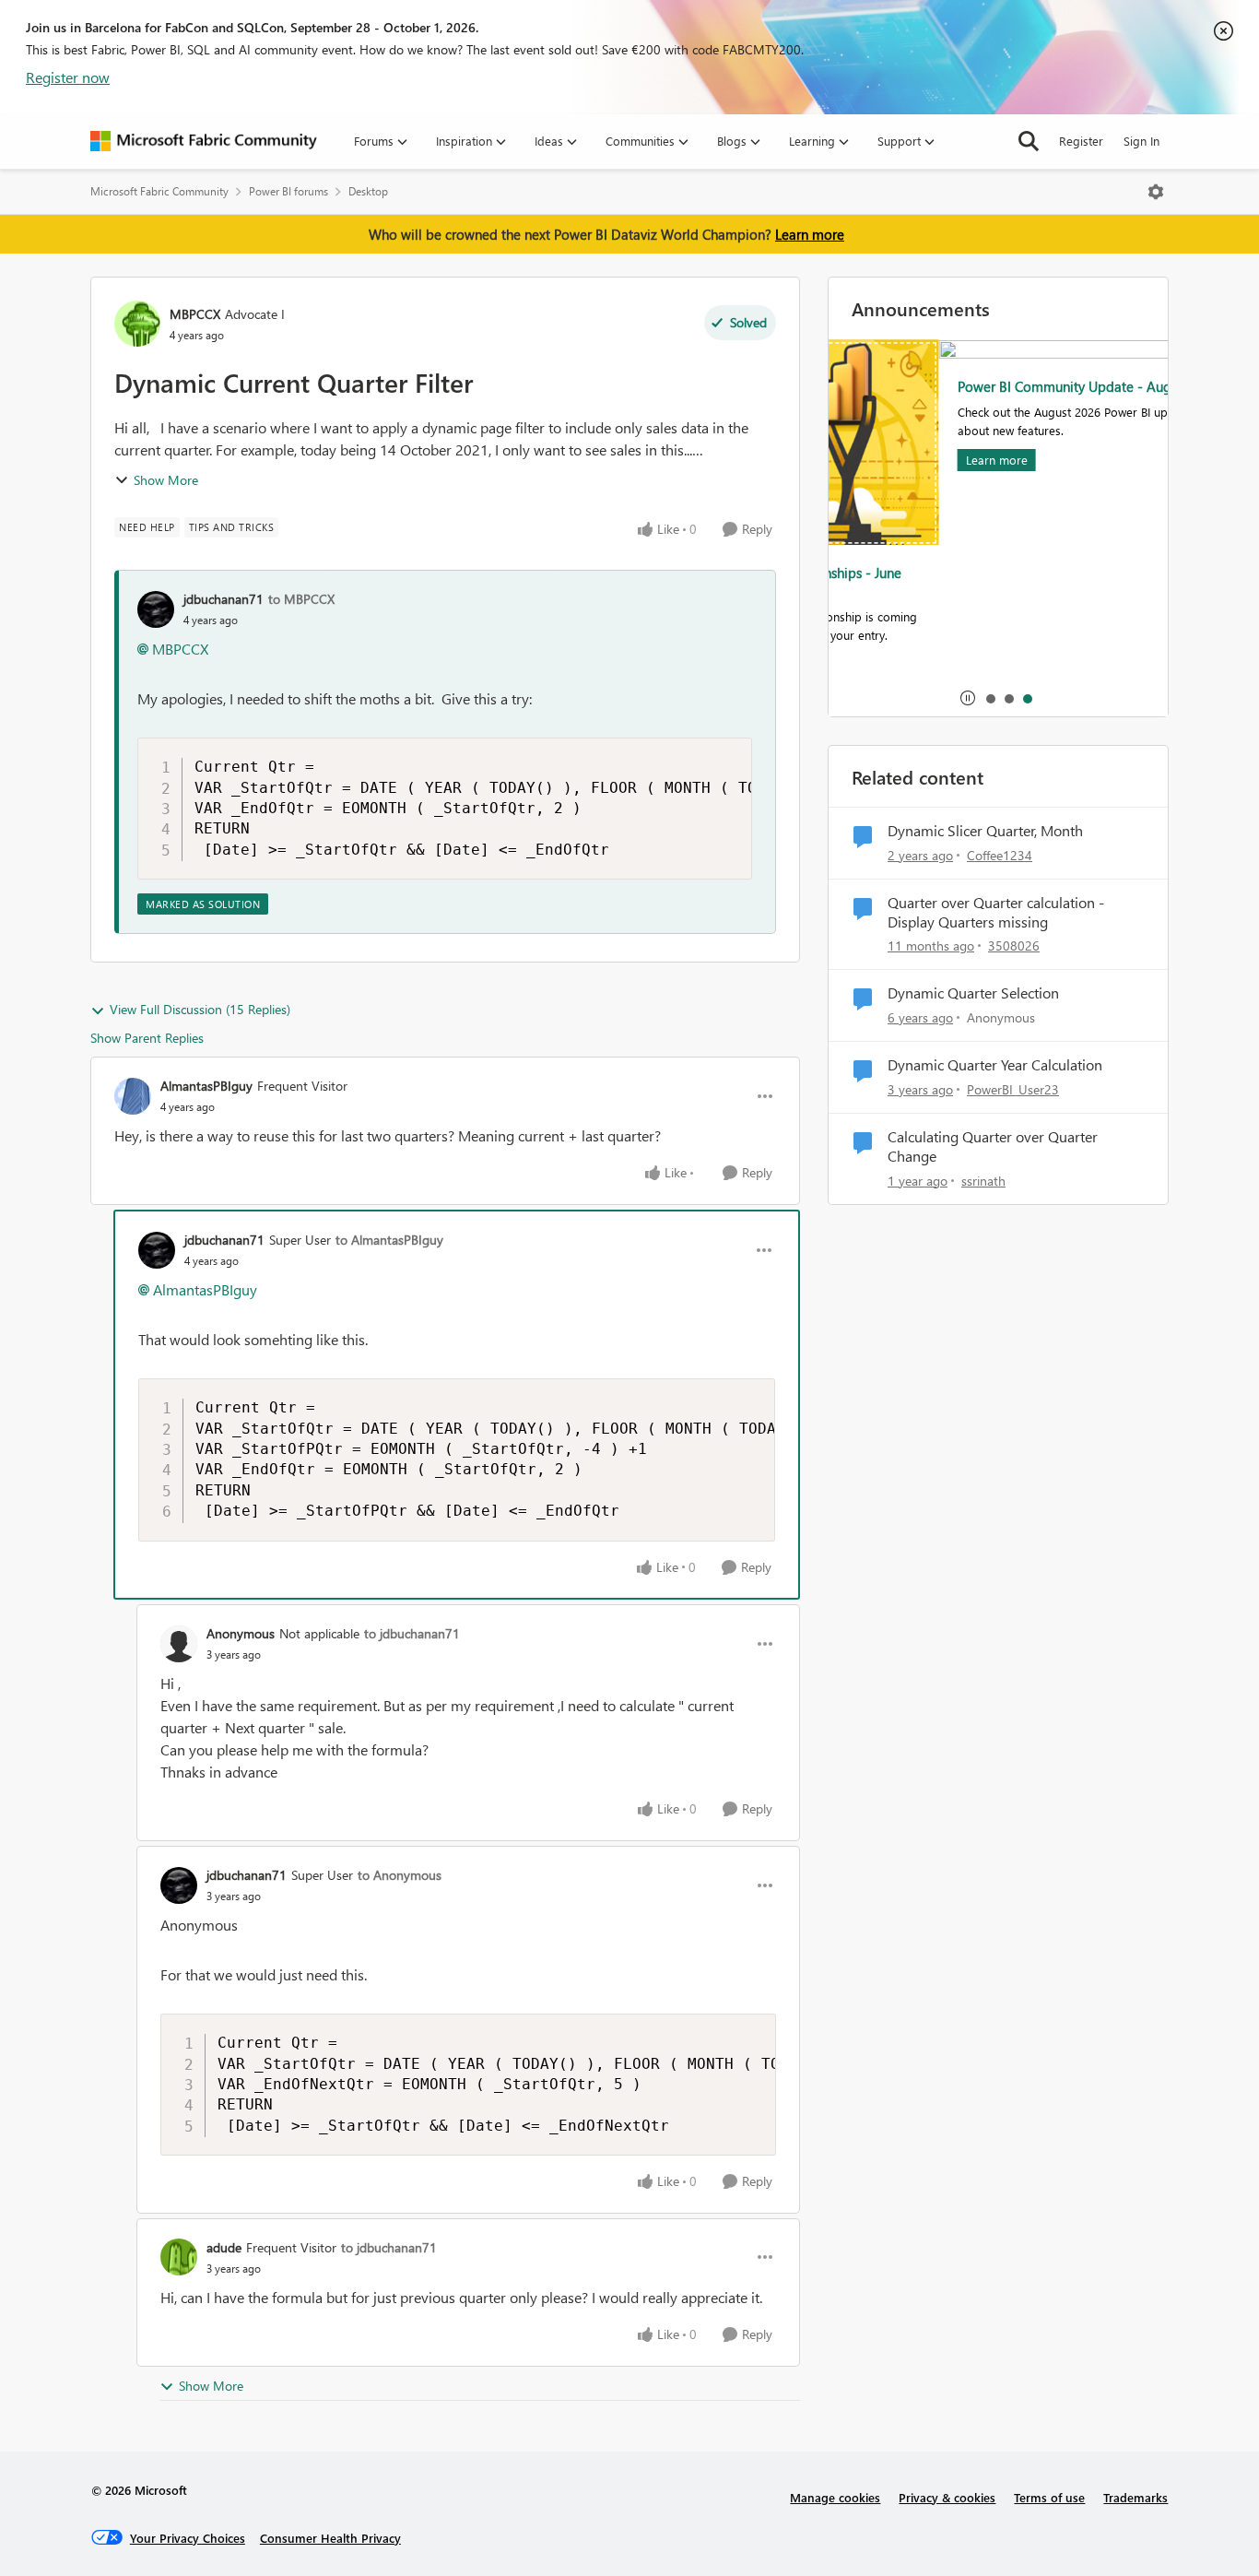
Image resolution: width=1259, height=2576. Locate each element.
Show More (166, 480)
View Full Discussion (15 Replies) (200, 1009)
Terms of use (1049, 2497)
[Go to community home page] (204, 141)
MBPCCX (195, 314)
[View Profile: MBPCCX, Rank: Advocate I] (137, 324)
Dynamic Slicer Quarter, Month (985, 831)
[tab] (990, 698)
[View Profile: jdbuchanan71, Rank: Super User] (157, 1250)
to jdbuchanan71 (412, 1633)
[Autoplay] (968, 698)
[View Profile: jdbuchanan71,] (156, 609)
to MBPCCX (301, 599)
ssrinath (983, 1181)
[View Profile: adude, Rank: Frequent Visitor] (179, 2257)
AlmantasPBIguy (206, 1086)
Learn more (810, 234)
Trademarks (1135, 2497)
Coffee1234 (1000, 855)
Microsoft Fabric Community (159, 191)
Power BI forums (288, 191)
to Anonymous (400, 1875)
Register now (68, 77)
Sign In (1141, 141)
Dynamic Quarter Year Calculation (995, 1065)
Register (1081, 141)
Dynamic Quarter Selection (973, 993)
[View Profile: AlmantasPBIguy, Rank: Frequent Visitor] (133, 1096)
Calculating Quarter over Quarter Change (993, 1146)
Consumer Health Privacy (330, 2538)
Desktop (368, 191)
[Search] (1029, 141)
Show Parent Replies (147, 1038)
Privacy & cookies (947, 2497)
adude (224, 2247)
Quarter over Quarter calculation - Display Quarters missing (996, 912)
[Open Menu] (1156, 192)
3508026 (1014, 945)
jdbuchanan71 (224, 599)
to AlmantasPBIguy (389, 1240)
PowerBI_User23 (1013, 1089)
